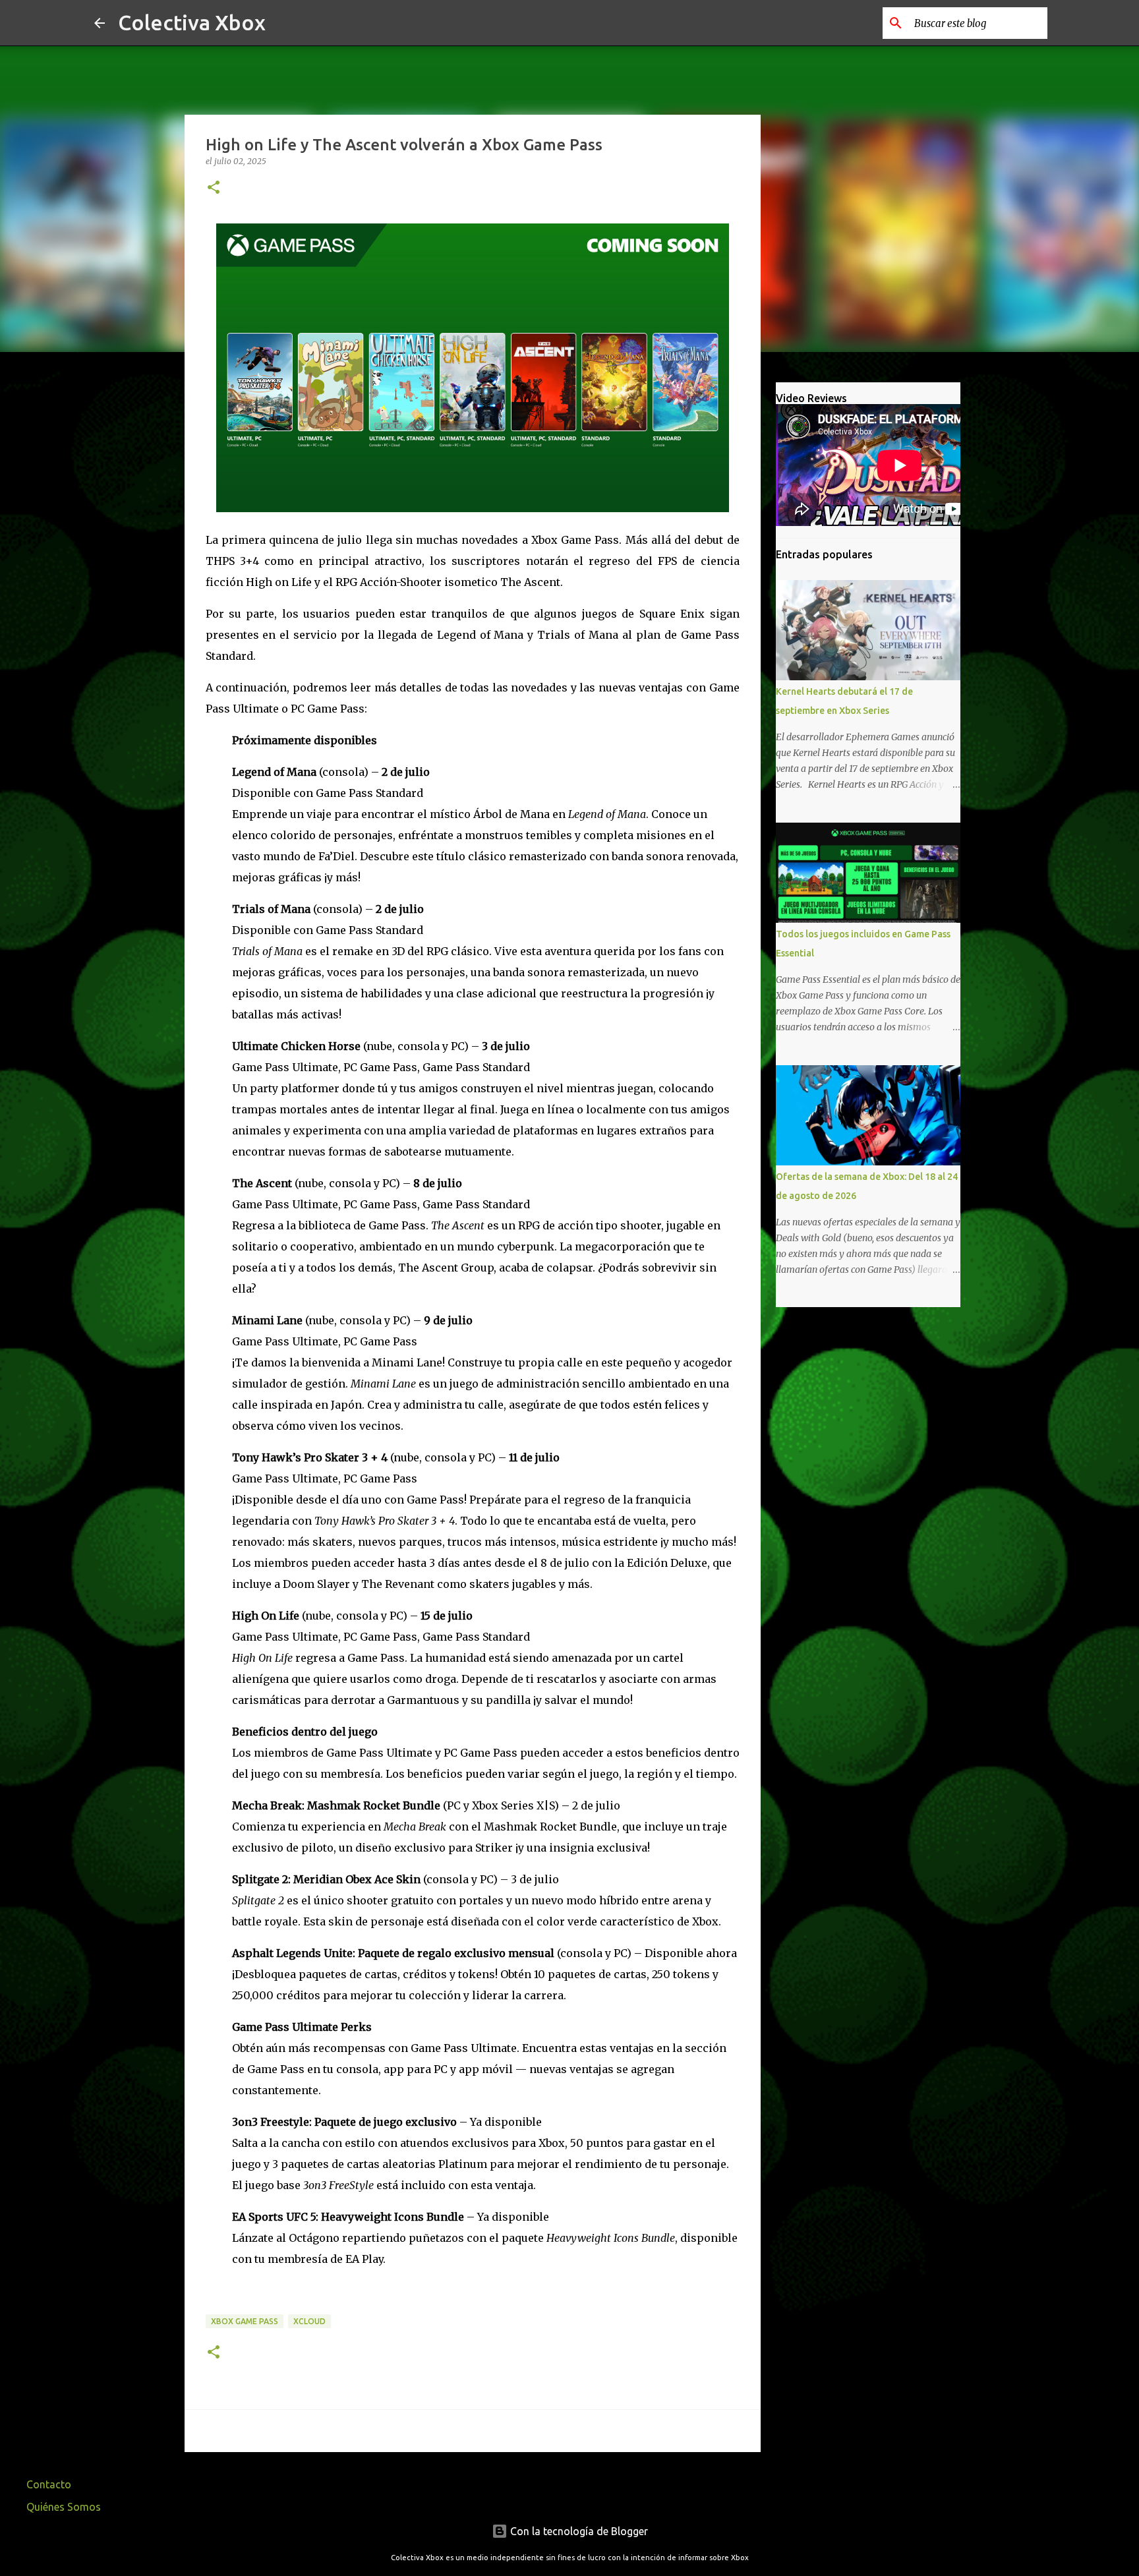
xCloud (309, 2321)
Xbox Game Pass (245, 2321)
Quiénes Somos (64, 2507)
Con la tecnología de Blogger (578, 2531)
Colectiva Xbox (192, 22)
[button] (214, 188)
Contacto (49, 2484)
